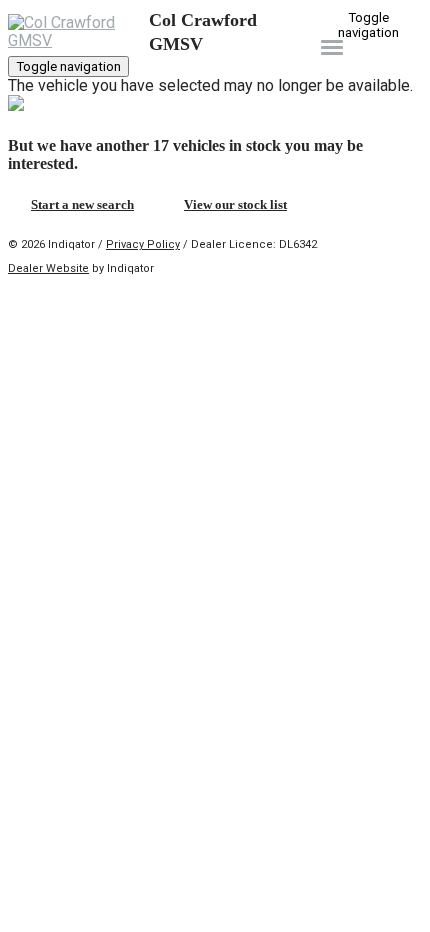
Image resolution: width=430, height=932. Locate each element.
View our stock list (235, 204)
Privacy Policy (143, 244)
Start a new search (82, 204)
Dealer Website (48, 268)
